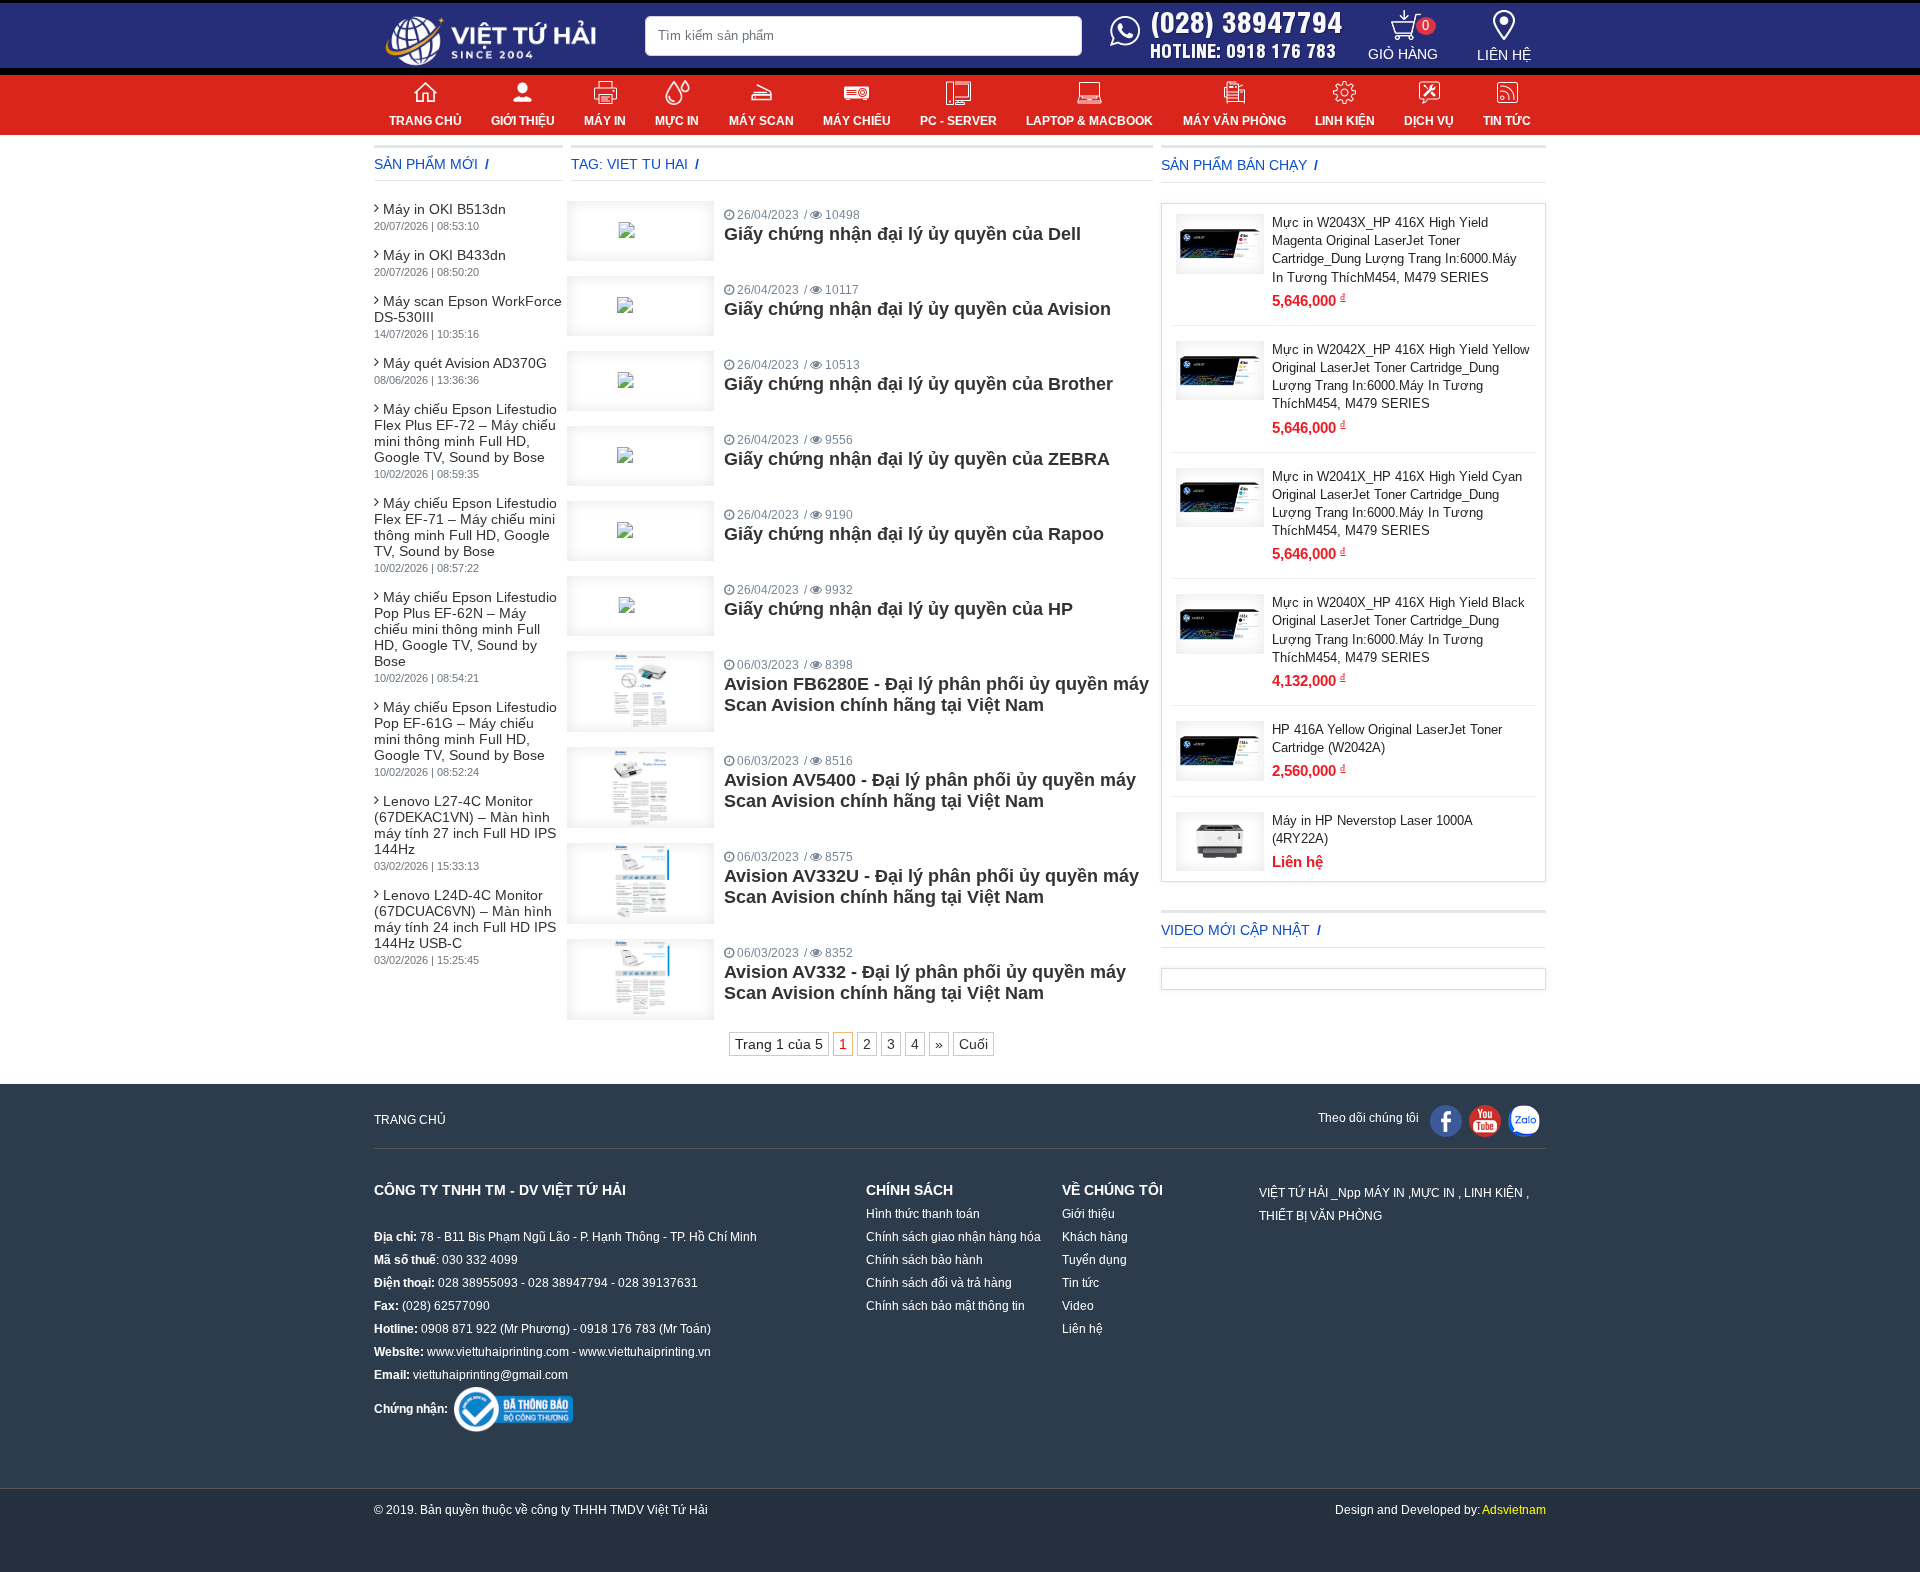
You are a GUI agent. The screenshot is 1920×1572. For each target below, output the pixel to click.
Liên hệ (1504, 55)
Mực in (677, 121)
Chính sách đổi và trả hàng (939, 1283)
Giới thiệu (523, 121)
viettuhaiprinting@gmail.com (490, 1375)
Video (1078, 1306)
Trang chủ (425, 121)
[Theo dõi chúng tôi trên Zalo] (1524, 1120)
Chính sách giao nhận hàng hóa (953, 1237)
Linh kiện (1345, 121)
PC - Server (958, 121)
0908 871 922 (459, 1329)
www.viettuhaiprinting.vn (645, 1352)
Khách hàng (1095, 1237)
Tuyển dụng (1094, 1260)
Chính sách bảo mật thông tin (945, 1306)
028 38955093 (478, 1283)
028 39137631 (658, 1283)
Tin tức (1507, 121)
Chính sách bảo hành (924, 1260)
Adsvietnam (1514, 1510)
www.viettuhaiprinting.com (498, 1352)
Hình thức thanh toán (923, 1214)
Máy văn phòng (1234, 121)
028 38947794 (568, 1283)
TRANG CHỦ (410, 1120)
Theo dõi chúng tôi (1368, 1118)
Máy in (605, 121)
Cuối (973, 1044)
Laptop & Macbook (1089, 121)
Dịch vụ (1429, 121)
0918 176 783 (618, 1329)
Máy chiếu (857, 121)
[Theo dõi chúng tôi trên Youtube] (1485, 1120)
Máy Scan (761, 121)
